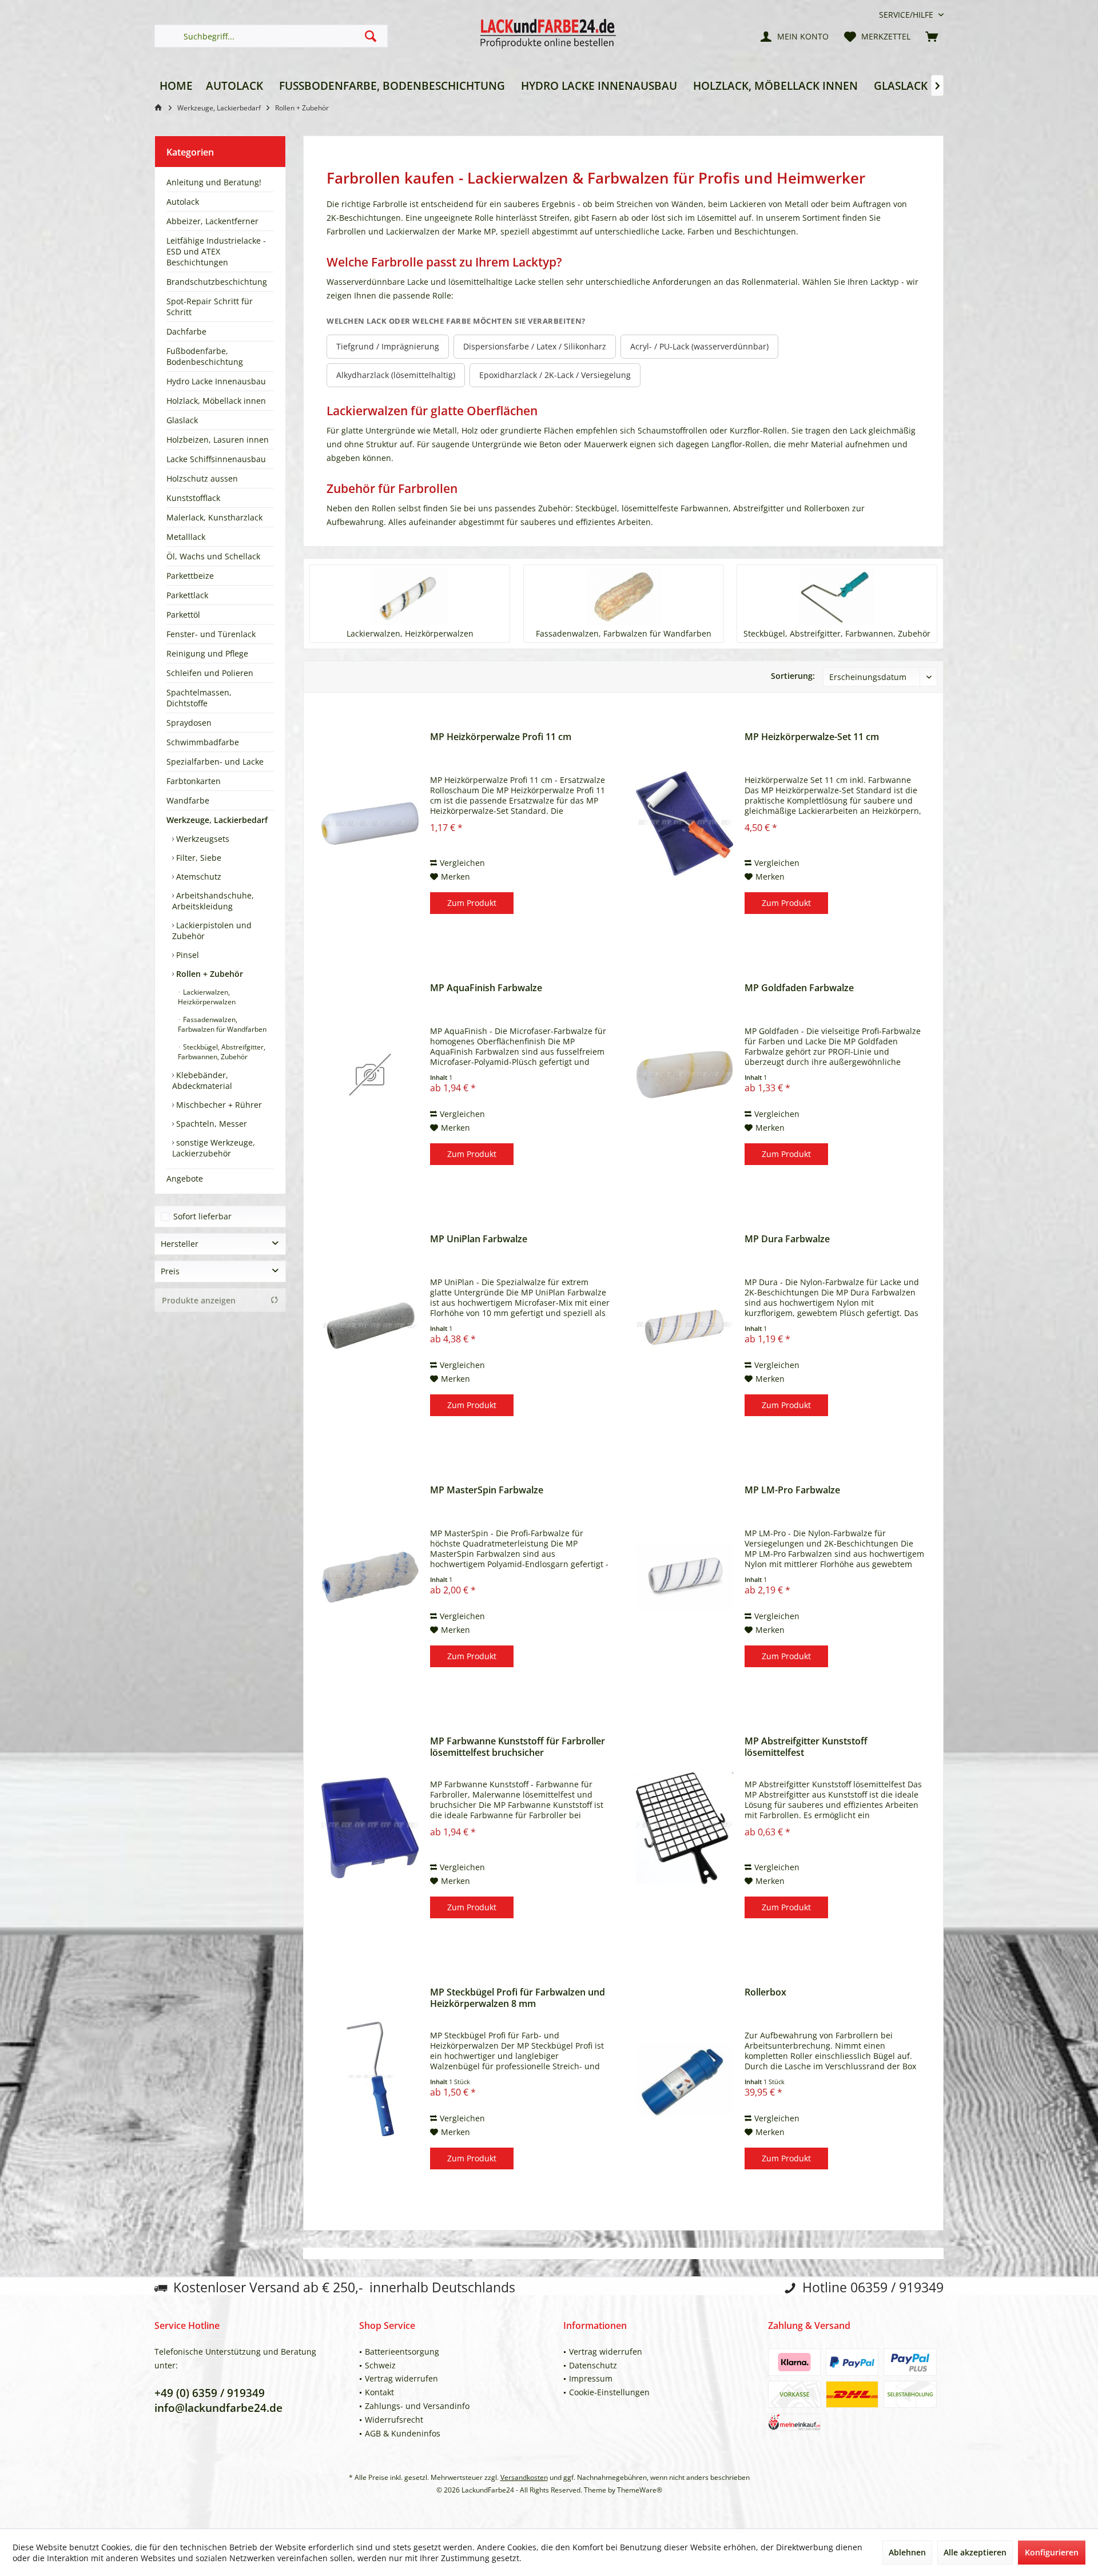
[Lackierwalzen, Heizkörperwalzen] (410, 597)
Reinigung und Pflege (207, 653)
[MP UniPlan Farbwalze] (370, 1326)
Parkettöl (183, 615)
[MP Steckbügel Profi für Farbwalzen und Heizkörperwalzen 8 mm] (370, 2079)
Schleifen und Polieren (210, 673)
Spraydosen (189, 723)
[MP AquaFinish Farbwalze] (370, 1075)
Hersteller (180, 1244)
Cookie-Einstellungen (609, 2392)
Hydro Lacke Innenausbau (216, 381)
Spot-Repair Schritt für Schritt (210, 307)
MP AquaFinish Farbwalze (486, 988)
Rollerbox (765, 1992)
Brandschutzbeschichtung (217, 282)
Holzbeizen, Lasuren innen (218, 440)
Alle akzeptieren (975, 2552)
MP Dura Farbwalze (787, 1239)
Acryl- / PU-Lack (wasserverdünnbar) (699, 346)
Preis (170, 1271)
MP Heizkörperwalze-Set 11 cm (812, 737)
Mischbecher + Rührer (218, 1105)
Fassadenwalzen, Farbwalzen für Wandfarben (222, 1024)
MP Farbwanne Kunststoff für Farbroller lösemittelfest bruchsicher (518, 1747)
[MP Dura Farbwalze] (685, 1326)
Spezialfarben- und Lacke (215, 762)
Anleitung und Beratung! (214, 182)
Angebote (185, 1178)
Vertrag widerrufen (401, 2378)
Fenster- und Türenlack (211, 634)
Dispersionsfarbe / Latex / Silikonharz (535, 346)
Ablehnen (907, 2552)
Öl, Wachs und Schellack (213, 556)
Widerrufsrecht (394, 2420)
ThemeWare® (640, 2490)
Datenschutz (593, 2365)
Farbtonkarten (194, 781)
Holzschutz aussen (202, 478)
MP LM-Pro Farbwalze (792, 1490)
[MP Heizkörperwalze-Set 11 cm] (685, 824)
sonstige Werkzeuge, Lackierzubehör (214, 1148)
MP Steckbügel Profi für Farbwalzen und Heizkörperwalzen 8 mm (518, 1998)
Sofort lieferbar (202, 1216)
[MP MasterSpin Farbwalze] (370, 1577)
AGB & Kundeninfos (403, 2433)
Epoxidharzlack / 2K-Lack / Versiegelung (555, 375)
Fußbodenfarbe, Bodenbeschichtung (205, 356)
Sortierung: (793, 676)
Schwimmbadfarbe (203, 742)
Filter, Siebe (198, 858)
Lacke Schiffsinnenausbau (216, 459)
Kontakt (379, 2392)
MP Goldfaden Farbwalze (799, 988)
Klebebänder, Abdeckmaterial (202, 1080)
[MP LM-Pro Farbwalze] (685, 1577)
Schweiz (380, 2365)
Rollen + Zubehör (208, 974)
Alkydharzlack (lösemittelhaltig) (396, 375)
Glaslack (182, 420)
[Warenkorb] (932, 36)
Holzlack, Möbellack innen (216, 401)
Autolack (183, 202)
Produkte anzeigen (199, 1300)
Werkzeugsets (202, 839)
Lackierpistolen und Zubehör (212, 931)
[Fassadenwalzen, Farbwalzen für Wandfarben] (624, 597)
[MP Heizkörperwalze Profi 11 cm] (370, 824)
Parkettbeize (190, 576)
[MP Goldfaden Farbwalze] (685, 1075)
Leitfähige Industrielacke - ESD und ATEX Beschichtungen (216, 251)
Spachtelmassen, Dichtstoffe (199, 698)
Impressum (591, 2378)
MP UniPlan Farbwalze (479, 1239)
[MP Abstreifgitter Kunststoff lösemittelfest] (685, 1828)
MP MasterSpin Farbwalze (487, 1490)
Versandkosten (524, 2477)
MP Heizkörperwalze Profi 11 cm (501, 737)
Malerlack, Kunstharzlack (214, 517)
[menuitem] (907, 15)
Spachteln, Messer (210, 1124)
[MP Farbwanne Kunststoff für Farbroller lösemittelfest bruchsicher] (370, 1828)
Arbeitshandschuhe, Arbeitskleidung (213, 901)
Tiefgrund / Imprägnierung (388, 346)
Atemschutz (198, 876)
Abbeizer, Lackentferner (212, 221)
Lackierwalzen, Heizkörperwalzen (207, 997)
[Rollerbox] (685, 2079)
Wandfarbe (188, 800)
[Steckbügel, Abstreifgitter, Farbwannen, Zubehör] (837, 597)
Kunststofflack (193, 498)
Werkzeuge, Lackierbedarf (217, 820)
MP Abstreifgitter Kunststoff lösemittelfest (806, 1747)
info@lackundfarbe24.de (218, 2408)
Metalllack (186, 537)
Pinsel (186, 955)
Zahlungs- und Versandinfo (417, 2406)
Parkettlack (187, 595)
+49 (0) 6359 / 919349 (210, 2393)
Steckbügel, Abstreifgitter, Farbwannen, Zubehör (222, 1052)
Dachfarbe (186, 331)
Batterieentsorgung (402, 2352)
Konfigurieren (1052, 2552)
